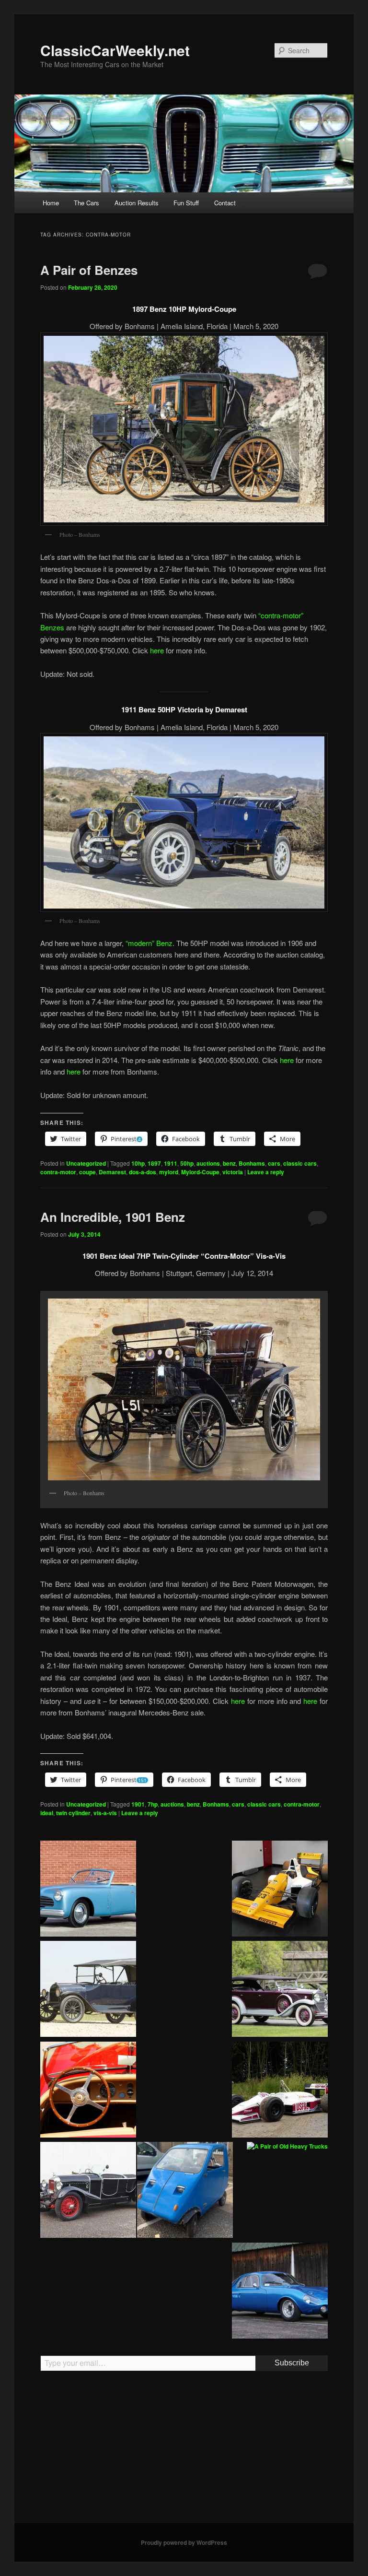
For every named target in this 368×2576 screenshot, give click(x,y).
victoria (233, 1172)
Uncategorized (86, 1163)
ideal (47, 1813)
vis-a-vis (105, 1813)
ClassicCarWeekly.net (115, 50)
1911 (171, 1163)
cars (274, 1163)
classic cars (300, 1163)
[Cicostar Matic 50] (185, 2191)
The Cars (86, 203)
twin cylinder (73, 1813)
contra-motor (58, 1172)
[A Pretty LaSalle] (280, 1990)
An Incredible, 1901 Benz (113, 1217)
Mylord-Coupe (200, 1172)
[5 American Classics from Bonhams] (88, 1990)
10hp (138, 1163)
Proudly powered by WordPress (184, 2542)
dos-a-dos (143, 1172)
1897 (154, 1163)
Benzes (52, 627)
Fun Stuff (186, 203)
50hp (187, 1163)
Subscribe (292, 2363)
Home (51, 203)
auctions (208, 1163)
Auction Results (137, 203)
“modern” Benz (149, 943)
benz (229, 1163)
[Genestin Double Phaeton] (88, 2191)
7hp (153, 1804)
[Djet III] (280, 2292)
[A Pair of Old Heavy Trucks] (287, 2147)
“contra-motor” (281, 615)
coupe (87, 1172)
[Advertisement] (184, 2451)
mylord (169, 1172)
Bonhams (252, 1163)
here (157, 650)
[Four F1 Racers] (280, 1890)
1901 (138, 1804)
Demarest (112, 1172)
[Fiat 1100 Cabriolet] (88, 1890)
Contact (225, 203)
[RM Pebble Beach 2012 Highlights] (88, 2091)
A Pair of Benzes (89, 270)
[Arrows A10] (280, 2091)
